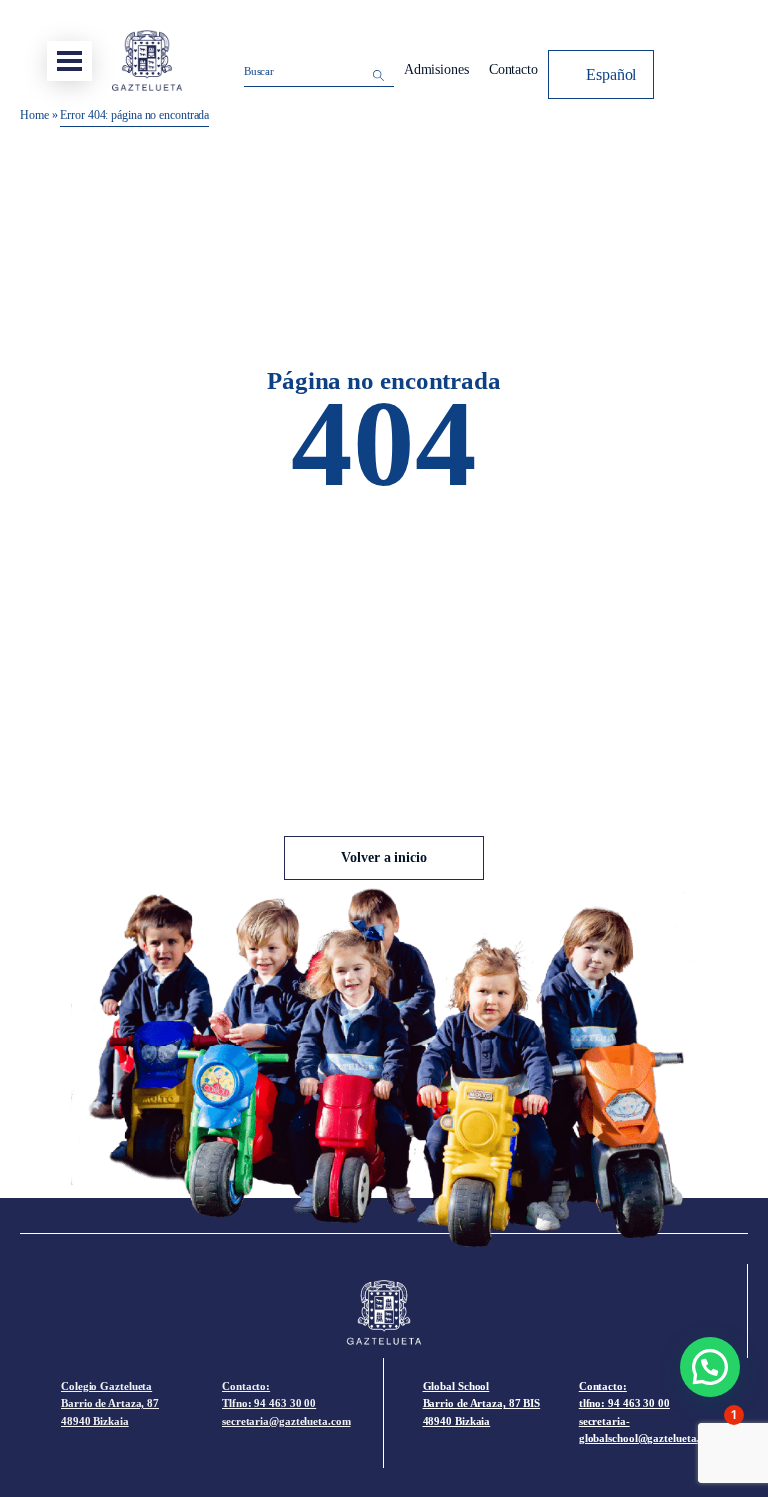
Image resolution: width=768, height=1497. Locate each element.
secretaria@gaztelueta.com (286, 1421)
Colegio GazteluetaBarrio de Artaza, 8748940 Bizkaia (110, 1403)
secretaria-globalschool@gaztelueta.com (649, 1430)
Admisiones (436, 69)
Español (611, 74)
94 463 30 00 (285, 1403)
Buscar (259, 71)
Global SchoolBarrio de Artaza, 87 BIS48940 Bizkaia (482, 1403)
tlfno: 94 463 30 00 (624, 1403)
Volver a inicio (384, 857)
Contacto (513, 69)
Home (34, 115)
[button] (710, 1367)
